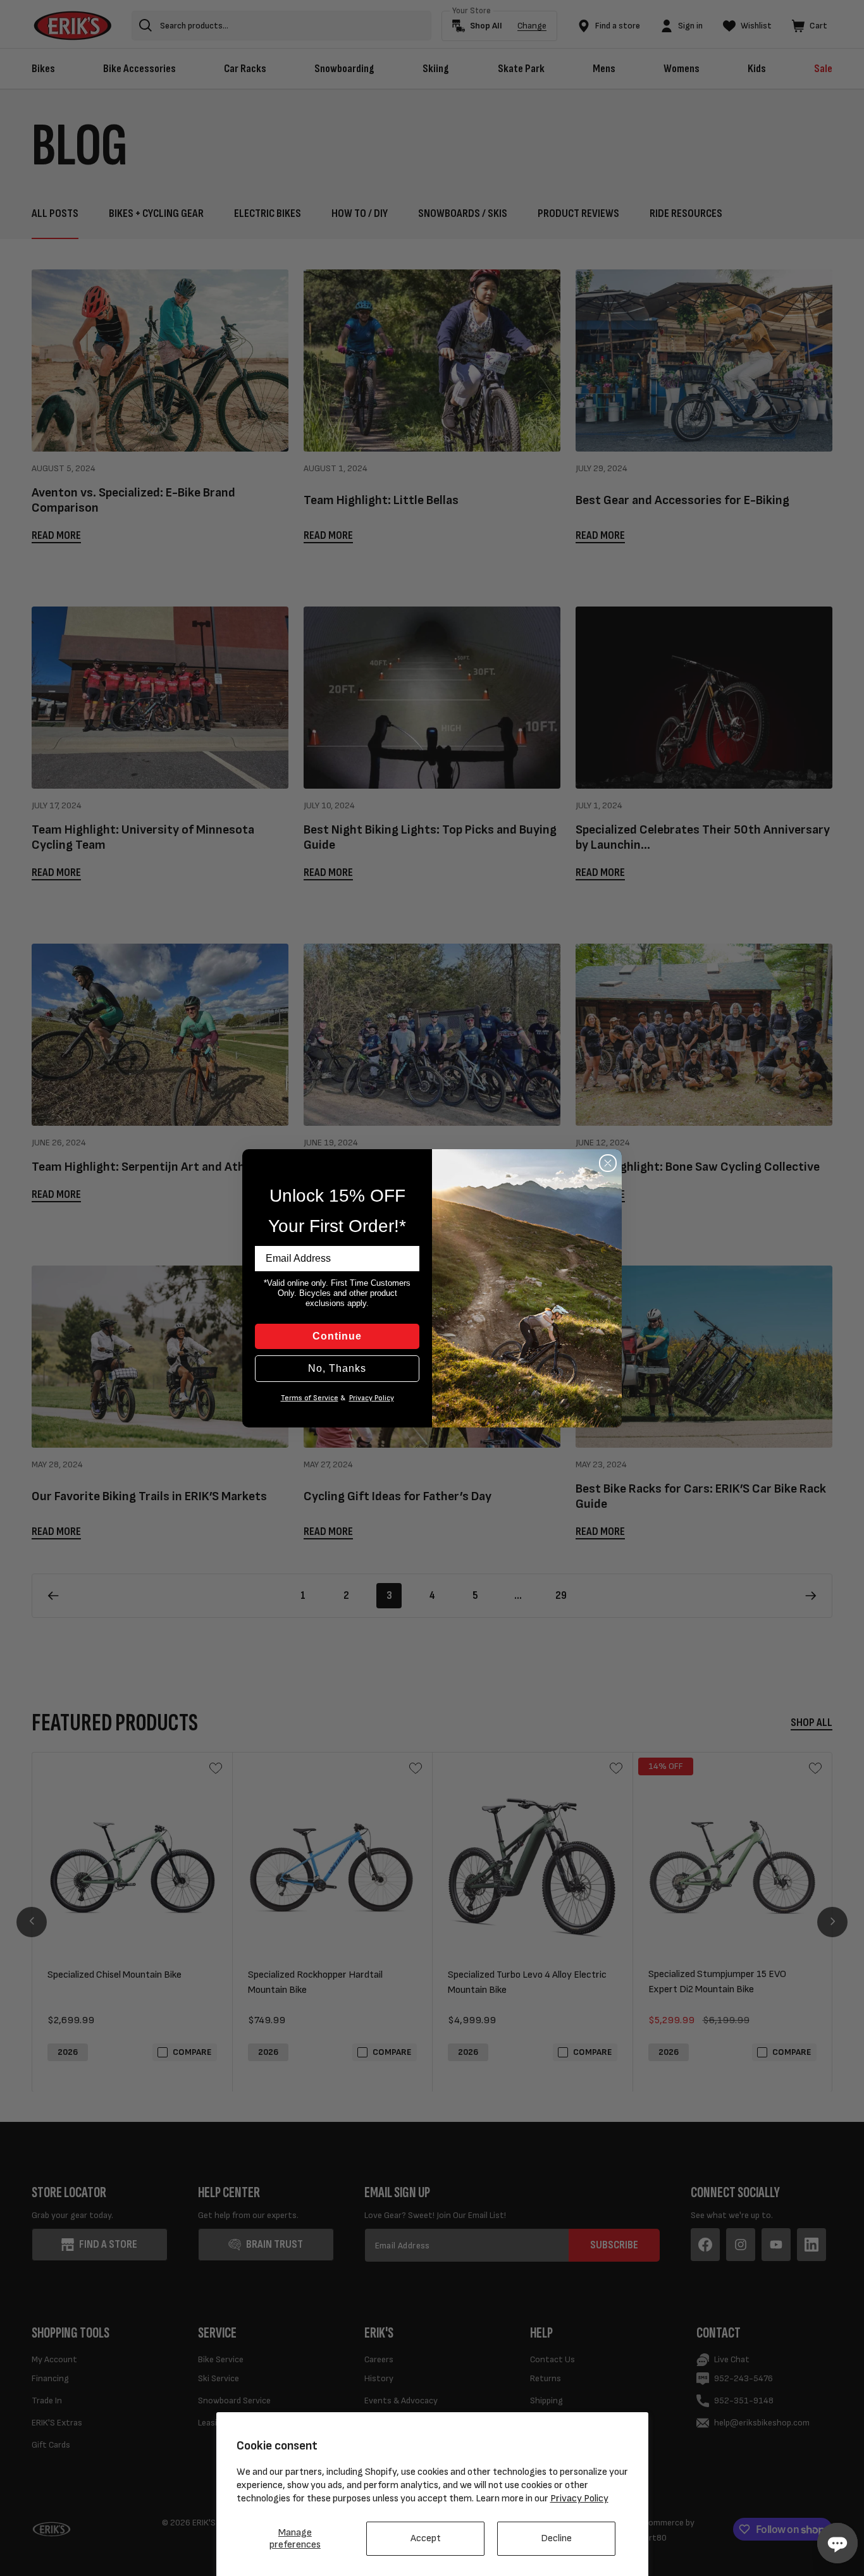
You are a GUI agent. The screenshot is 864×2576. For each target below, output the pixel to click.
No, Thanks (337, 1368)
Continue (337, 1336)
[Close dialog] (608, 1163)
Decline (556, 2538)
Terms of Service (310, 1398)
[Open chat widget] (837, 2543)
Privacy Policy (579, 2499)
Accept (426, 2538)
